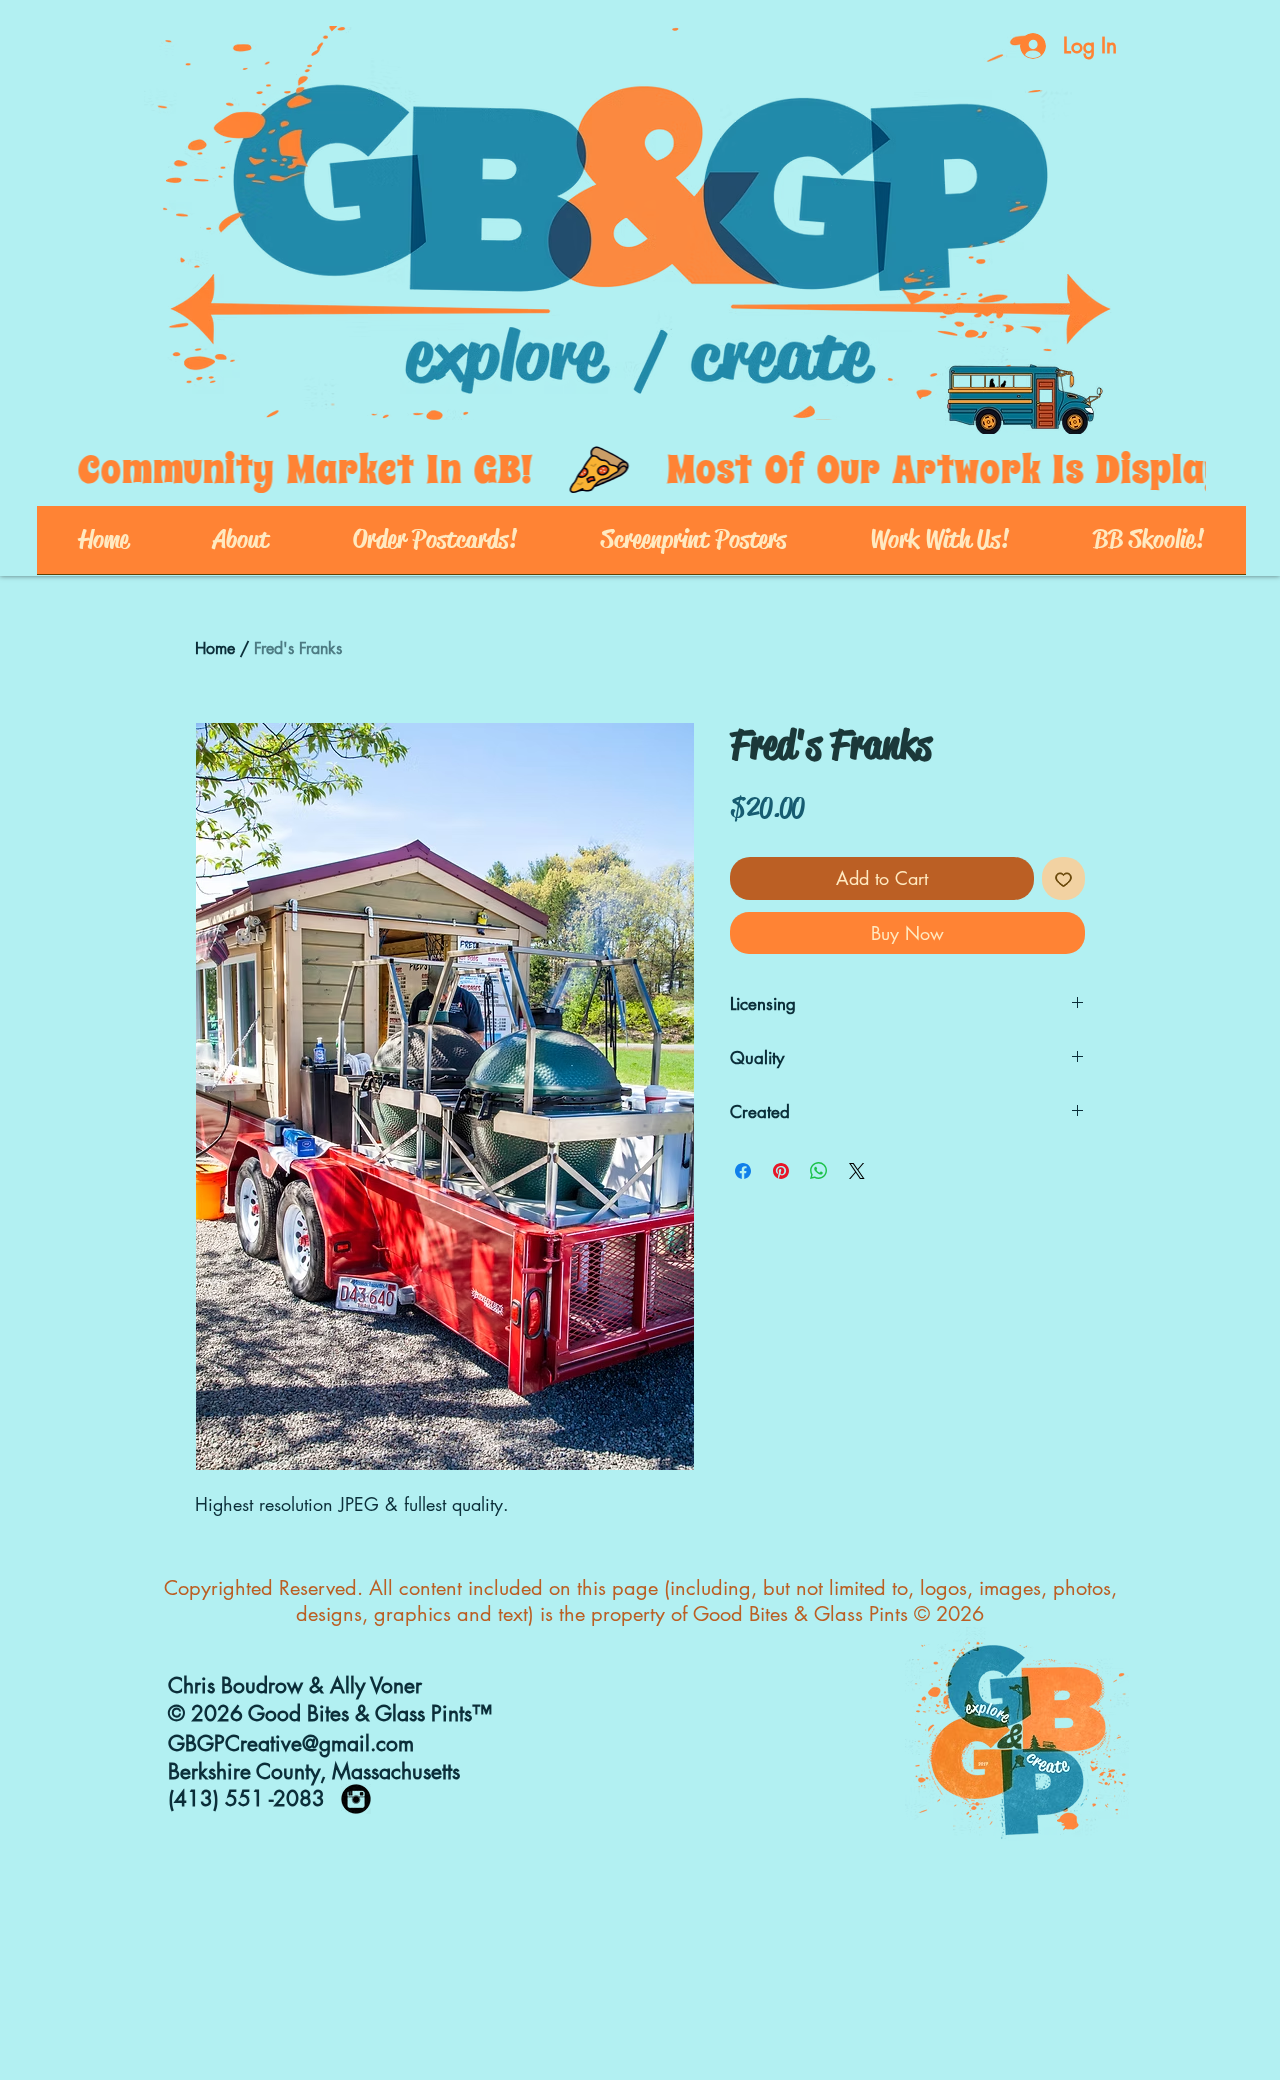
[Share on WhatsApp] (819, 1171)
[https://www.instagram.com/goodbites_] (356, 1799)
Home (215, 648)
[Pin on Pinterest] (781, 1171)
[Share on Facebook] (743, 1171)
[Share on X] (857, 1171)
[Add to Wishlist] (1063, 878)
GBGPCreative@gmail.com (291, 1743)
